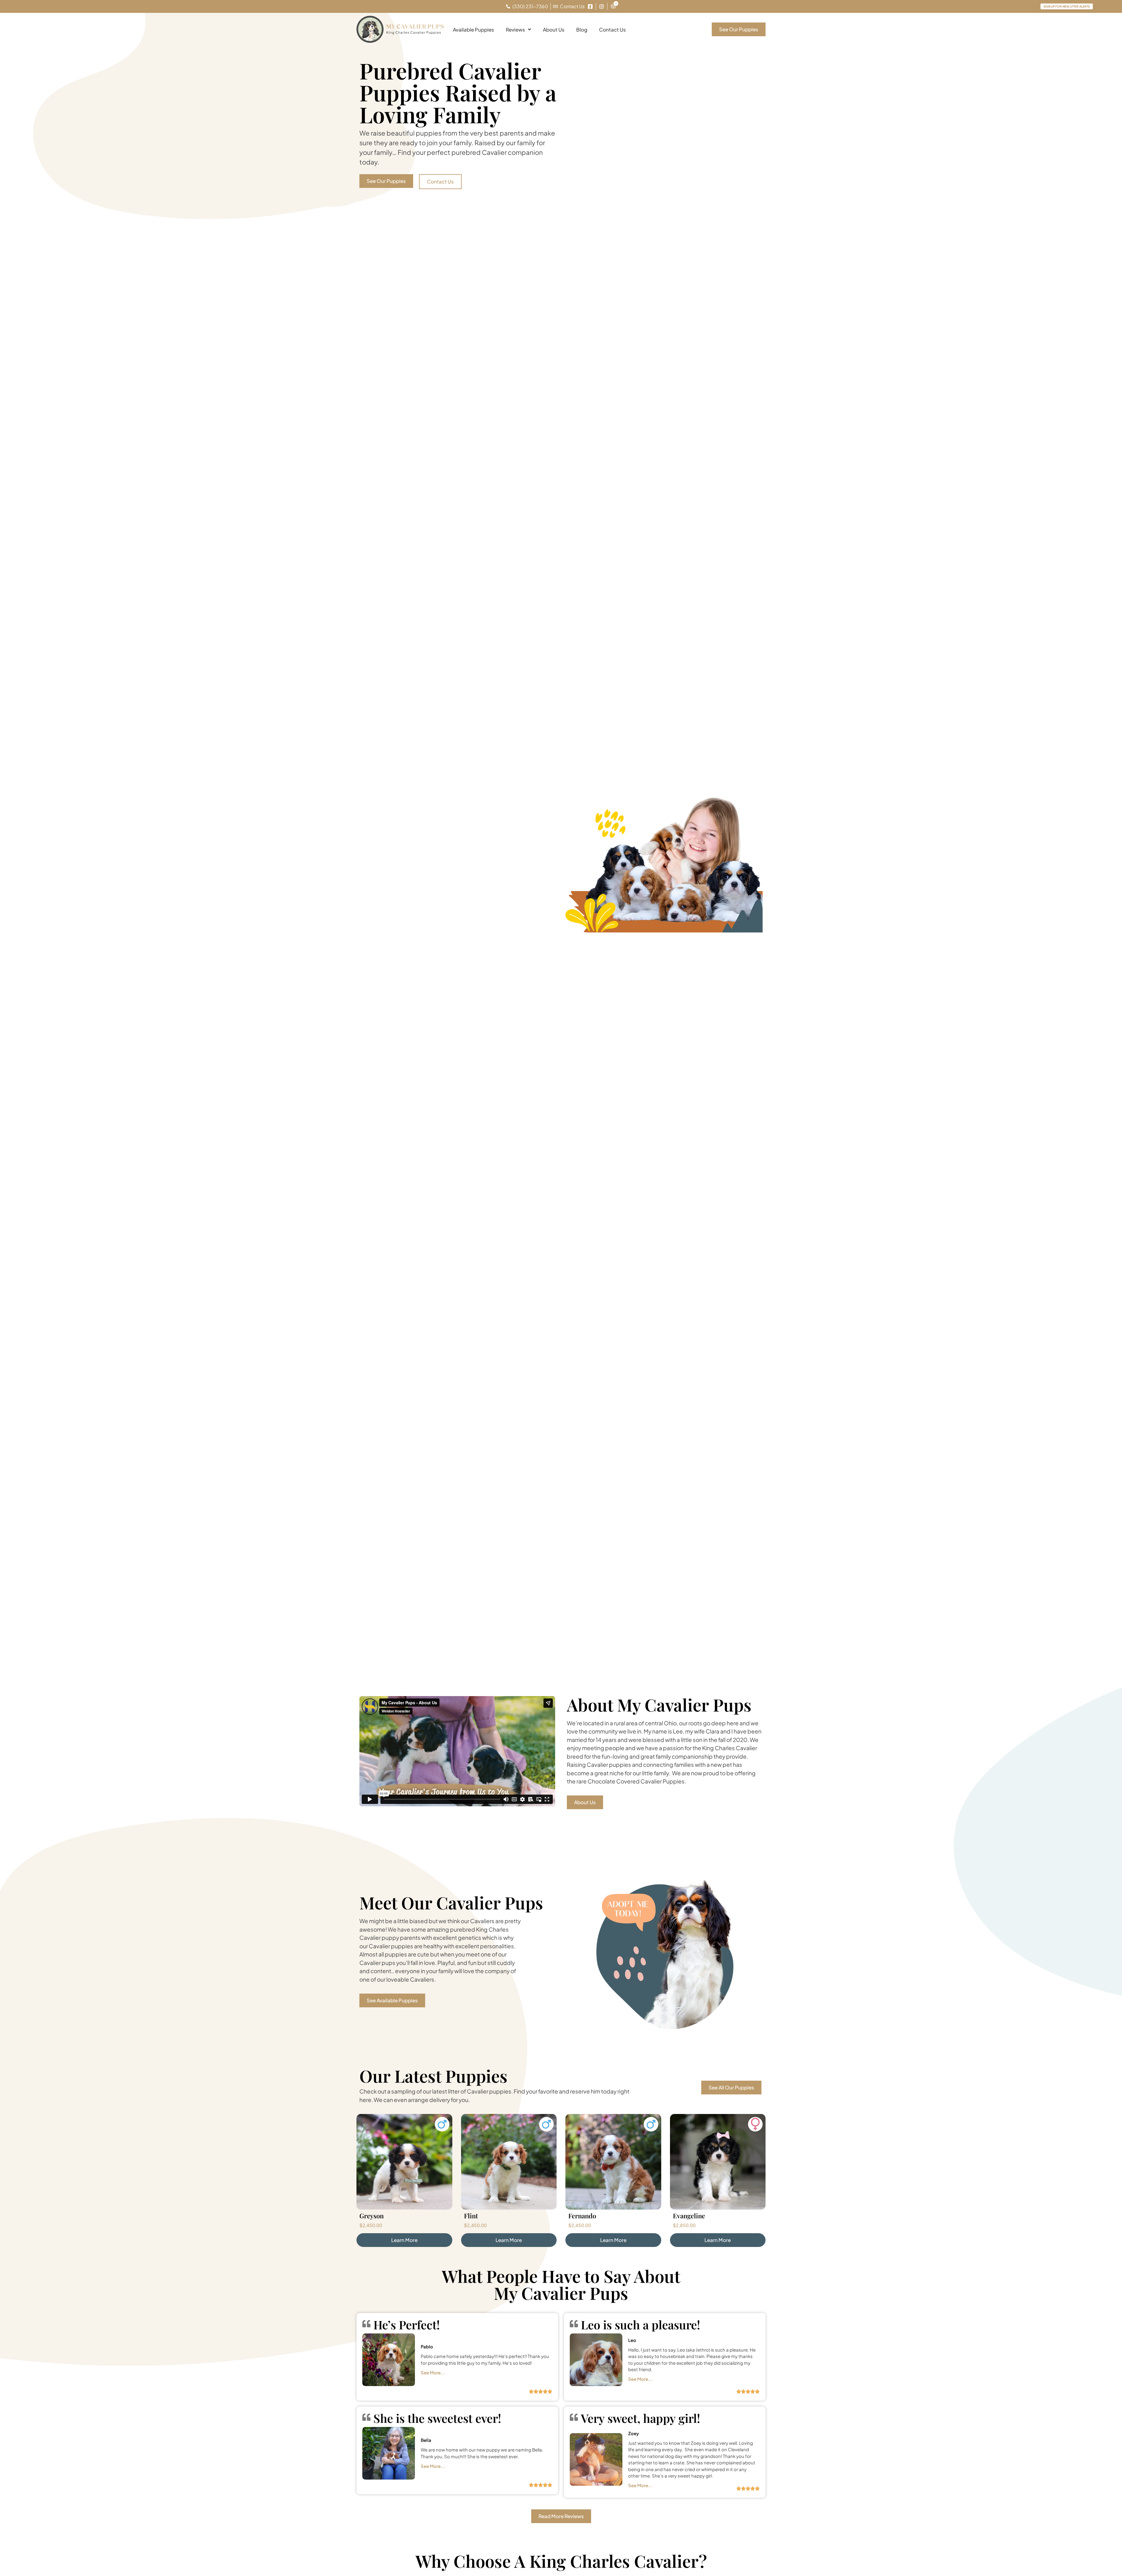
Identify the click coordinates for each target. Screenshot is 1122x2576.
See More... (433, 2372)
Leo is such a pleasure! (640, 2325)
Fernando (582, 2216)
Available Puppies (473, 30)
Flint (471, 2216)
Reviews (515, 30)
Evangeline (689, 2216)
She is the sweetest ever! (437, 2418)
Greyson (372, 2216)
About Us (554, 30)
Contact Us (612, 30)
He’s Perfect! (407, 2325)
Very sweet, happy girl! (640, 2418)
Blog (582, 30)
